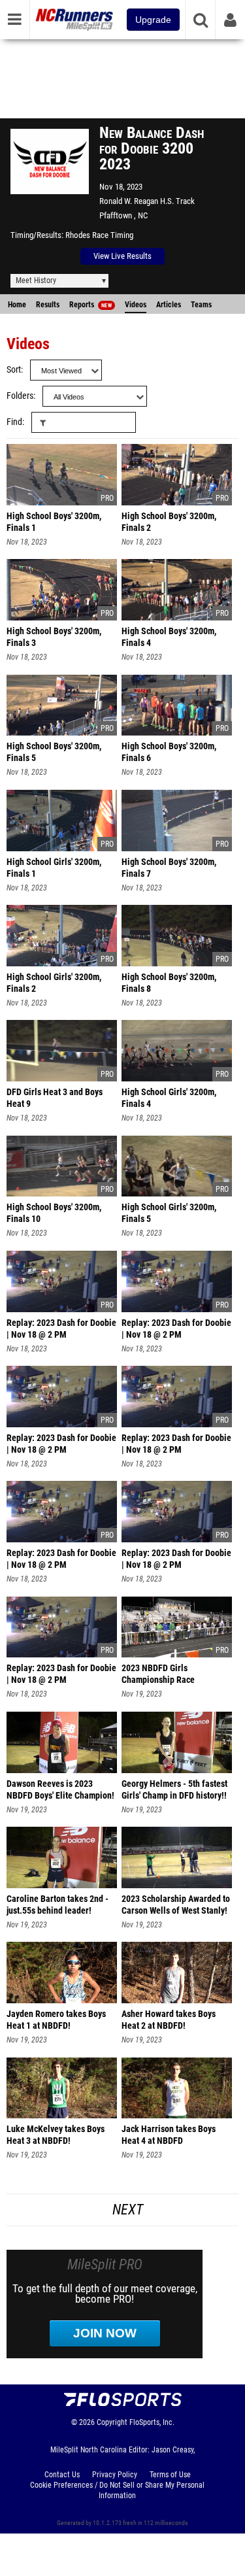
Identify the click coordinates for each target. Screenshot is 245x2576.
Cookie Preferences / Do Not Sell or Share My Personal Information (117, 2490)
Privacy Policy (115, 2475)
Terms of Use (170, 2475)
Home (17, 305)
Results (48, 305)
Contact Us (62, 2475)
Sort (14, 370)
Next (128, 2210)
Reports (90, 305)
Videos (136, 305)
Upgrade (153, 20)
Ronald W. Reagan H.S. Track (147, 201)
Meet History (36, 280)
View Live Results (122, 256)
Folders (20, 396)
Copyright (112, 2422)
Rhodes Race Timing (99, 235)
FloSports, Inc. (152, 2422)
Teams (201, 305)
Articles (169, 305)
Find (14, 422)
